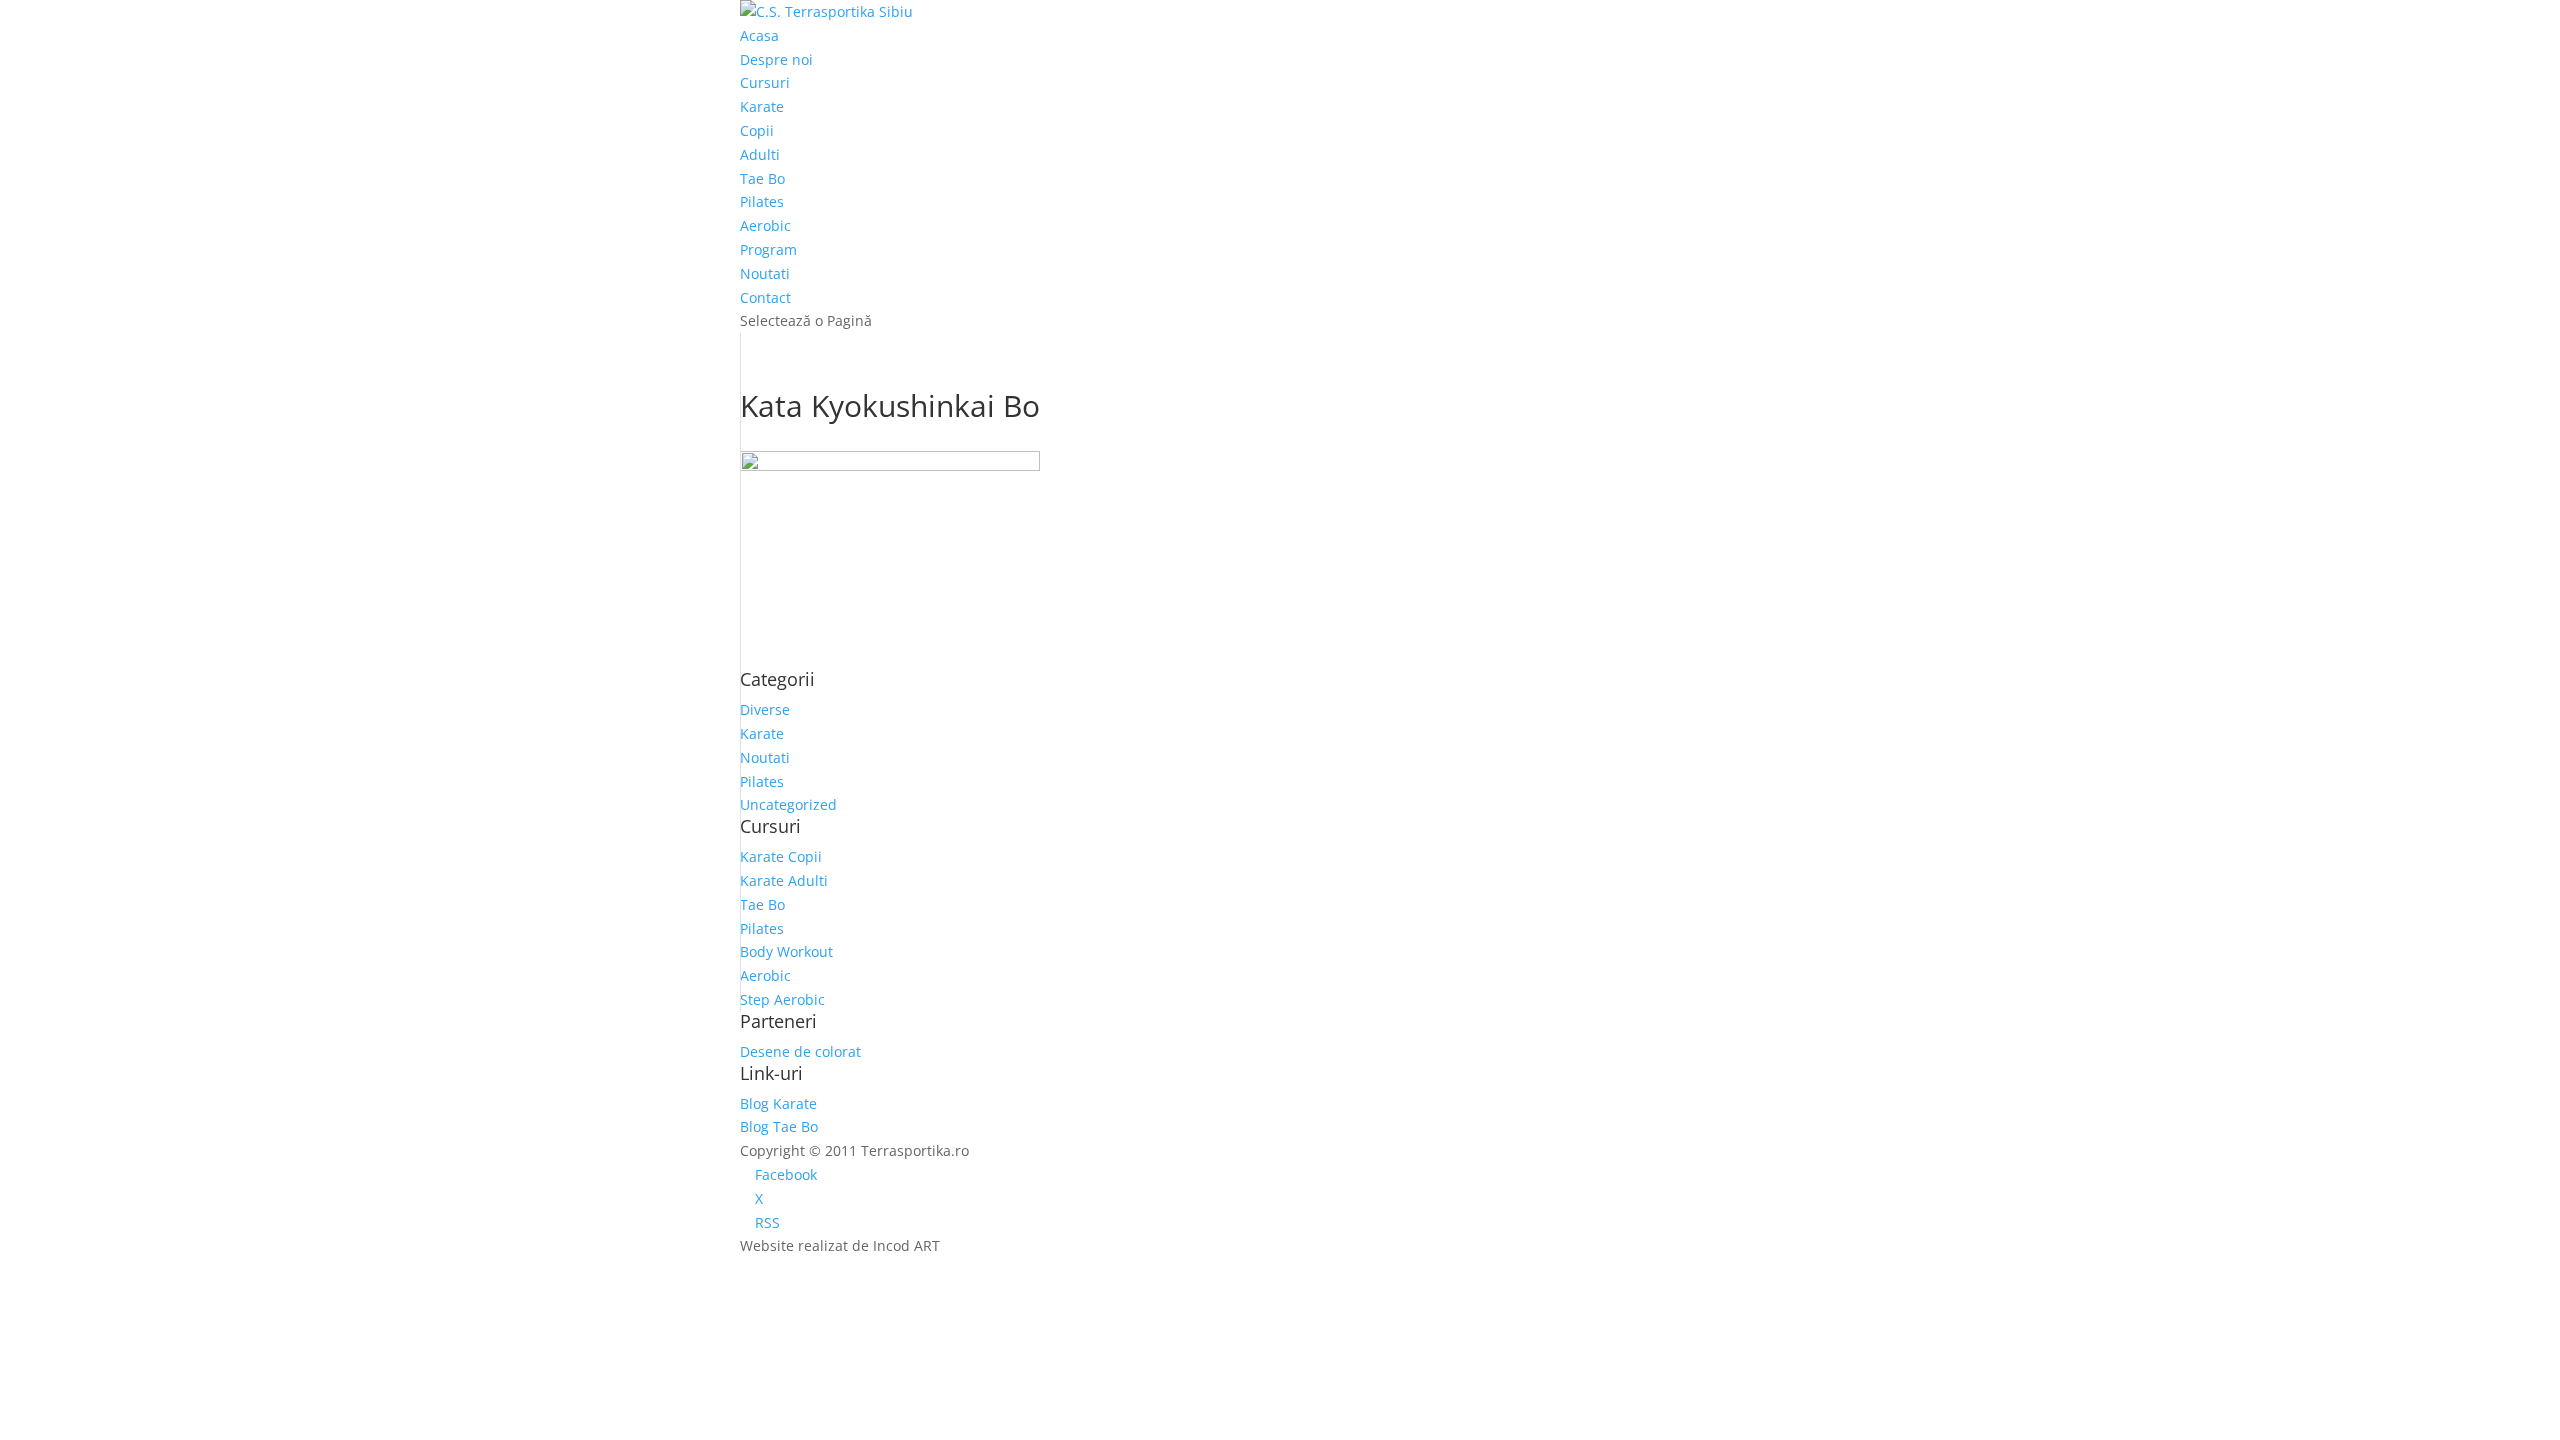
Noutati (765, 273)
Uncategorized (788, 804)
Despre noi (776, 59)
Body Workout (786, 951)
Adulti (760, 154)
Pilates (762, 201)
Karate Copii (781, 856)
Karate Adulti (784, 880)
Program (768, 249)
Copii (757, 130)
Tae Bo (762, 178)
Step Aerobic (782, 999)
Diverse (765, 709)
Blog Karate (778, 1103)
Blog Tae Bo (779, 1126)
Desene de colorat (800, 1051)
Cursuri (765, 82)
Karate (762, 106)
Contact (765, 297)
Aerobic (765, 225)
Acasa (759, 35)
